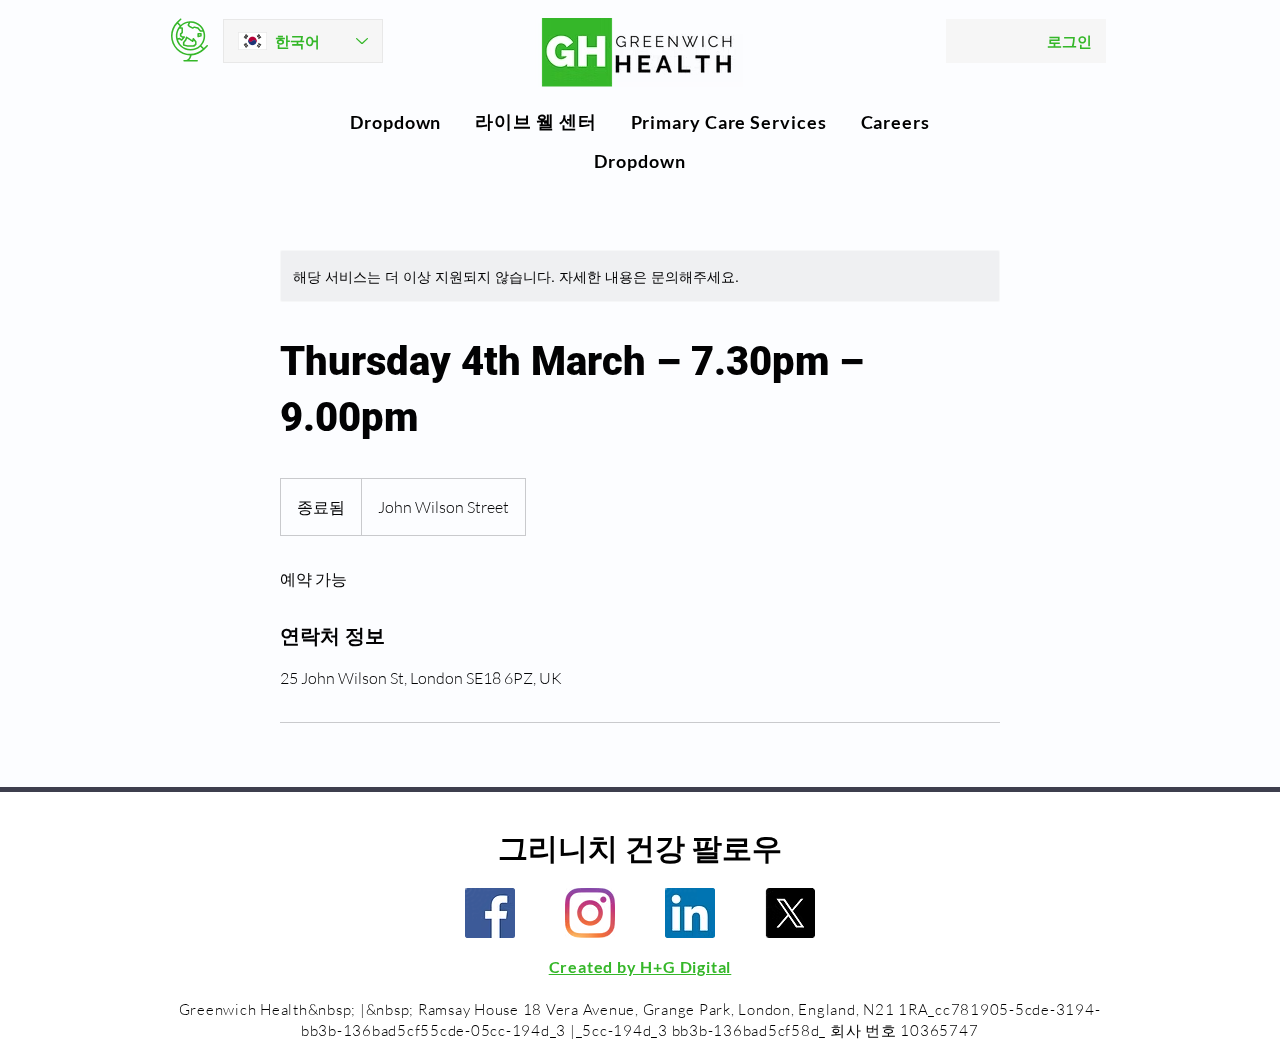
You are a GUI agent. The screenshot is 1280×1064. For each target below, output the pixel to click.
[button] (395, 122)
